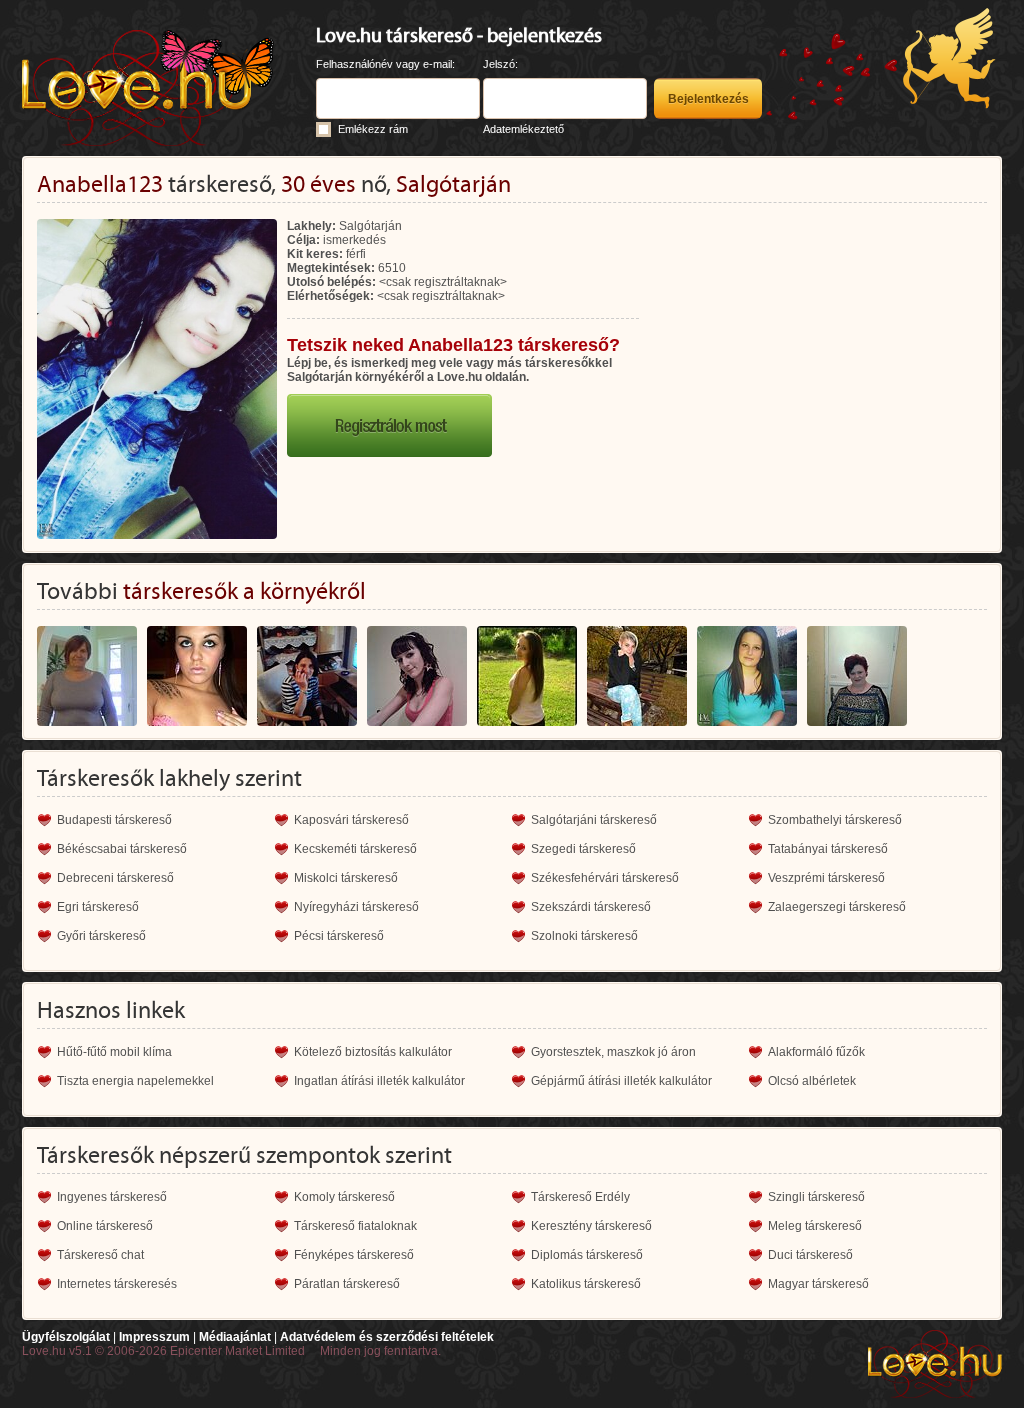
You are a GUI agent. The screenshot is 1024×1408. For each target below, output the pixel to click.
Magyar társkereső (818, 1284)
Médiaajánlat (235, 1337)
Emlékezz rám (373, 129)
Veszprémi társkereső (826, 878)
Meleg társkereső (815, 1226)
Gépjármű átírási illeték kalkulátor (621, 1081)
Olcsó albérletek (812, 1081)
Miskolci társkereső (346, 878)
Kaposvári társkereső (351, 820)
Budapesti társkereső (114, 820)
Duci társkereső (810, 1255)
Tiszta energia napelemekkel (135, 1081)
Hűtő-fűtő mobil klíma (114, 1052)
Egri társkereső (98, 907)
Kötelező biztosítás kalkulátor (373, 1052)
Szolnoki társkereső (584, 936)
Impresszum (154, 1337)
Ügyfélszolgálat (66, 1337)
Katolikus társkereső (586, 1284)
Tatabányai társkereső (828, 849)
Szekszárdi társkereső (591, 907)
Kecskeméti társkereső (355, 849)
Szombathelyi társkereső (835, 820)
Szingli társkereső (816, 1197)
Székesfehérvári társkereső (605, 878)
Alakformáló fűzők (816, 1052)
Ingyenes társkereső (112, 1197)
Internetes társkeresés (117, 1284)
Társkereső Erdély (580, 1197)
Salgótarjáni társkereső (594, 820)
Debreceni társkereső (115, 878)
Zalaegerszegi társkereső (837, 907)
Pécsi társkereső (339, 936)
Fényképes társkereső (354, 1255)
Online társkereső (105, 1226)
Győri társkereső (101, 936)
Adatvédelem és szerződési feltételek (387, 1337)
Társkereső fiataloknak (355, 1226)
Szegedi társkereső (583, 849)
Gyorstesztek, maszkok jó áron (613, 1052)
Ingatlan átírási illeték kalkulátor (379, 1081)
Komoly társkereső (344, 1197)
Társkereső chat (100, 1255)
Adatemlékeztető (523, 129)
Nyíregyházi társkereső (356, 907)
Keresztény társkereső (591, 1226)
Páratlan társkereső (347, 1284)
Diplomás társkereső (587, 1255)
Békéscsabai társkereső (122, 849)
